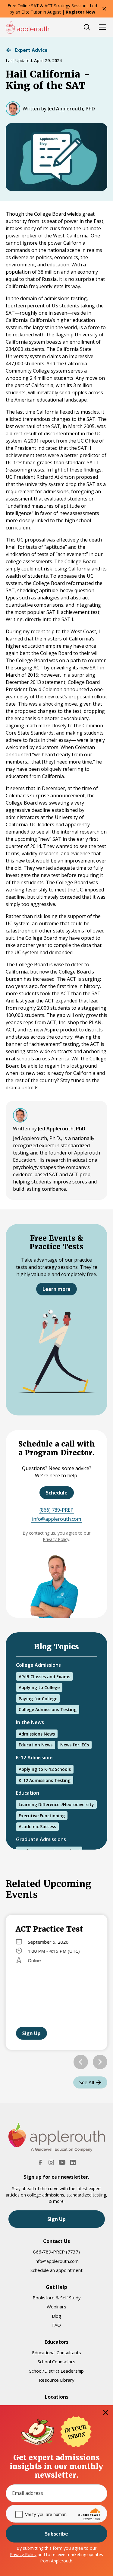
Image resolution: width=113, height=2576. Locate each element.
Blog (56, 2316)
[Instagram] (51, 2162)
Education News (36, 1745)
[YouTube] (62, 2162)
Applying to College (39, 1687)
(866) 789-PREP (56, 1510)
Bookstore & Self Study (57, 2298)
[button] (81, 2062)
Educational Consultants (56, 2352)
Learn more (56, 1289)
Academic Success (37, 1826)
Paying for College (38, 1699)
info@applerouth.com (56, 1519)
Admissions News (37, 1734)
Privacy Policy (23, 2554)
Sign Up (31, 2033)
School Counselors (56, 2362)
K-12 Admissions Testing (45, 1780)
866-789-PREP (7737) (56, 2252)
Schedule (57, 1493)
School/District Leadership (56, 2371)
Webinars (56, 2307)
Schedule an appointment (56, 2270)
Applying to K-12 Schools (45, 1769)
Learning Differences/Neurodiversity (56, 1804)
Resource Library (57, 2380)
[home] (27, 27)
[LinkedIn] (73, 2162)
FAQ (56, 2325)
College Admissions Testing (48, 1709)
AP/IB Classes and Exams (44, 1677)
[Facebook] (40, 2162)
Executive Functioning (42, 1816)
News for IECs (75, 1745)
